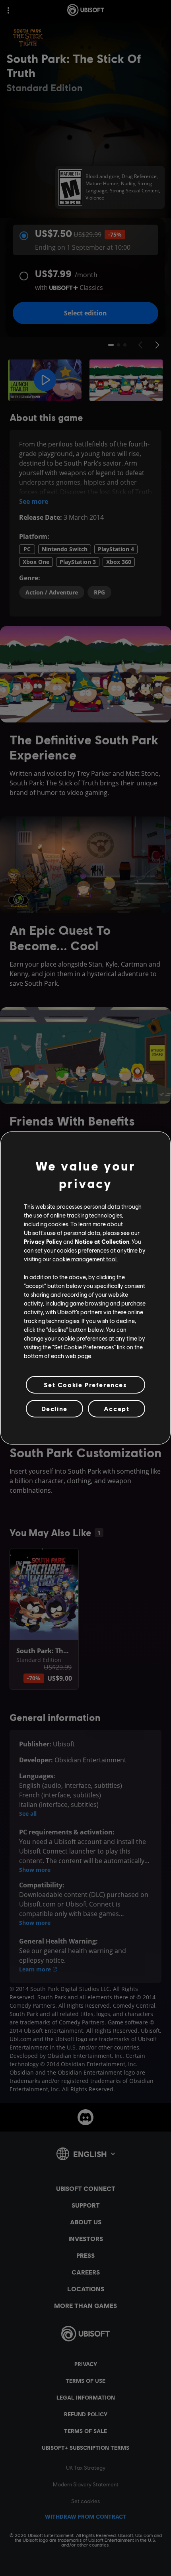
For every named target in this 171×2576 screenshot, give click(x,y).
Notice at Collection (102, 1241)
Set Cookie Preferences (85, 1385)
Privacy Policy (43, 1241)
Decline (54, 1408)
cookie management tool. (85, 1259)
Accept (117, 1408)
